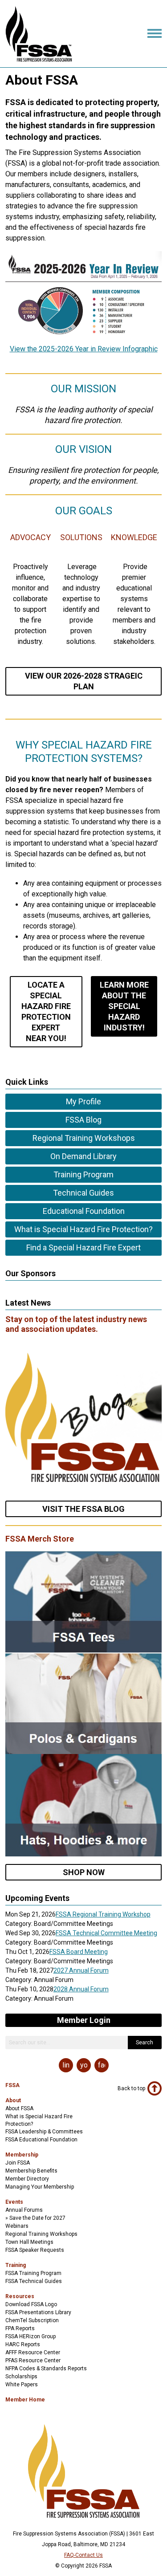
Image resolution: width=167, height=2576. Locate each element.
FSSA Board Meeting (79, 1952)
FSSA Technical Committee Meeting (106, 1933)
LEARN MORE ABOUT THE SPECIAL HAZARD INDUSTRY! (124, 1006)
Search (145, 2043)
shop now (84, 1872)
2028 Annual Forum (81, 1989)
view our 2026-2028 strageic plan (84, 681)
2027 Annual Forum (81, 1970)
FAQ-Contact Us (83, 2555)
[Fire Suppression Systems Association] (39, 59)
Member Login (84, 2020)
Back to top (131, 2088)
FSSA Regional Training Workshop (103, 1914)
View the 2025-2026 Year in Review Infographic (84, 349)
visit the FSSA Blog (83, 1509)
